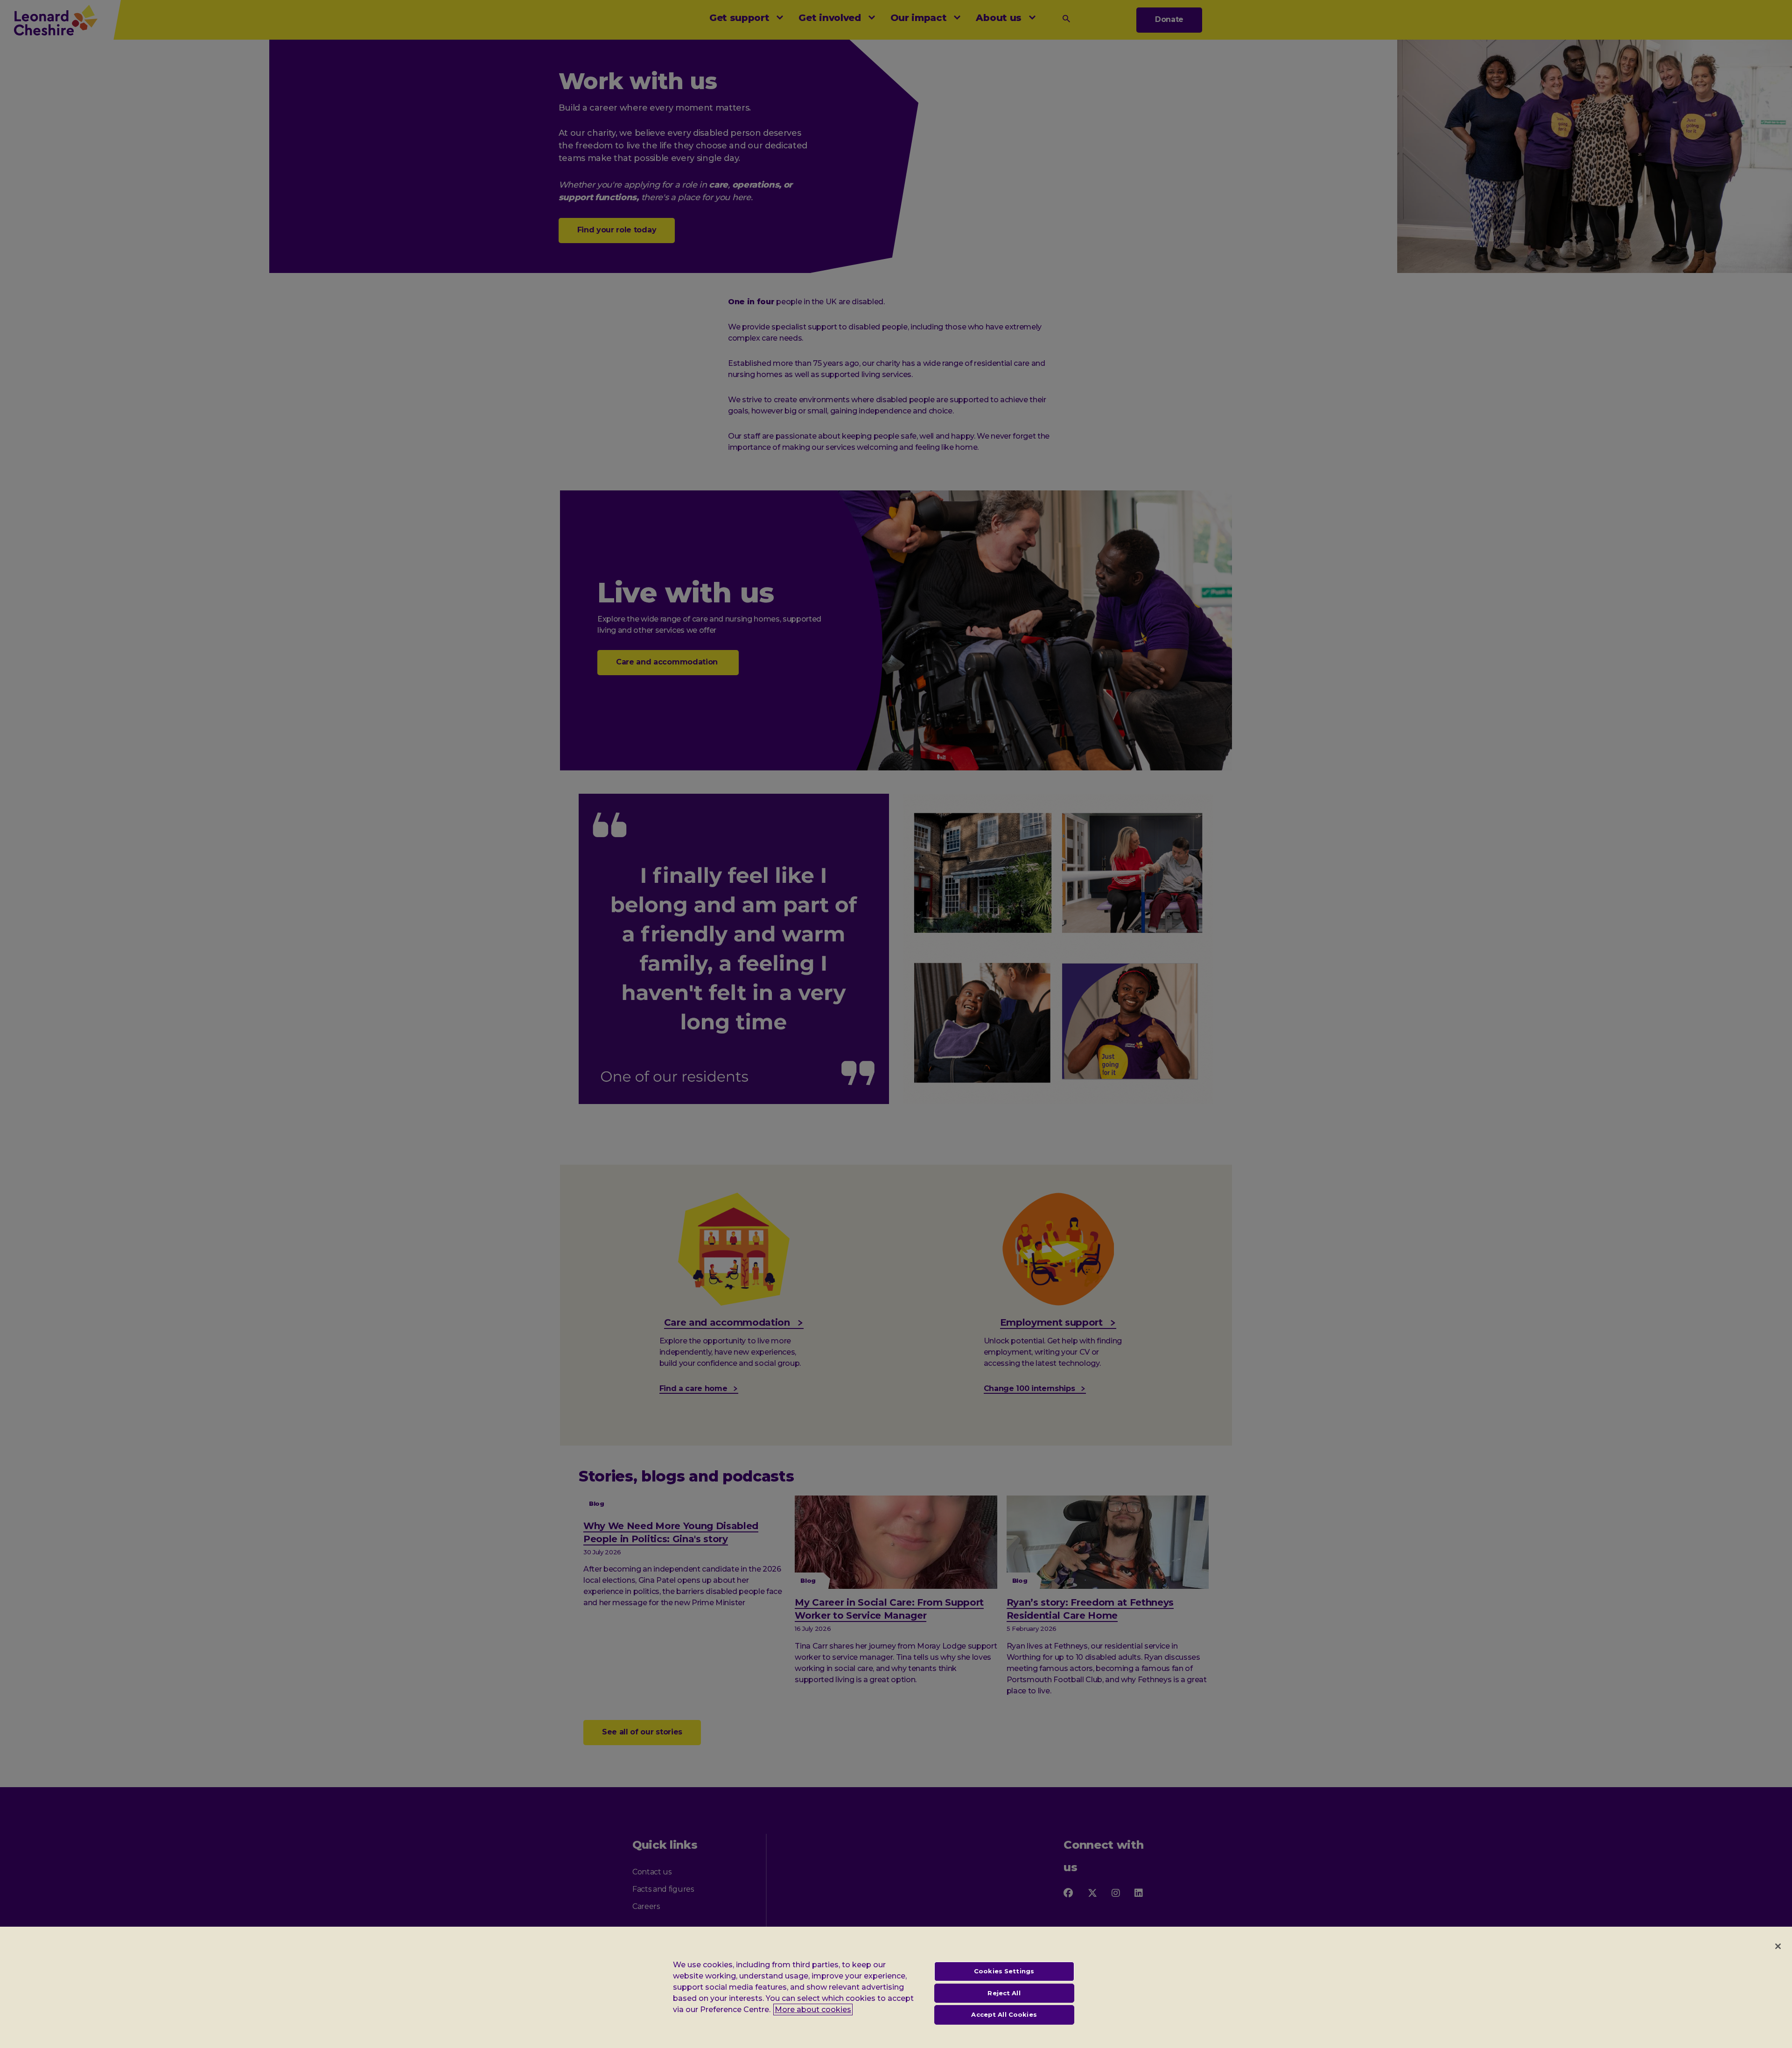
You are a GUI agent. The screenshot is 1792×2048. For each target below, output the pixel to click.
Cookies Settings (1004, 1971)
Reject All (1004, 1993)
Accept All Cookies (1004, 2014)
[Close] (1778, 1946)
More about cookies (813, 2010)
